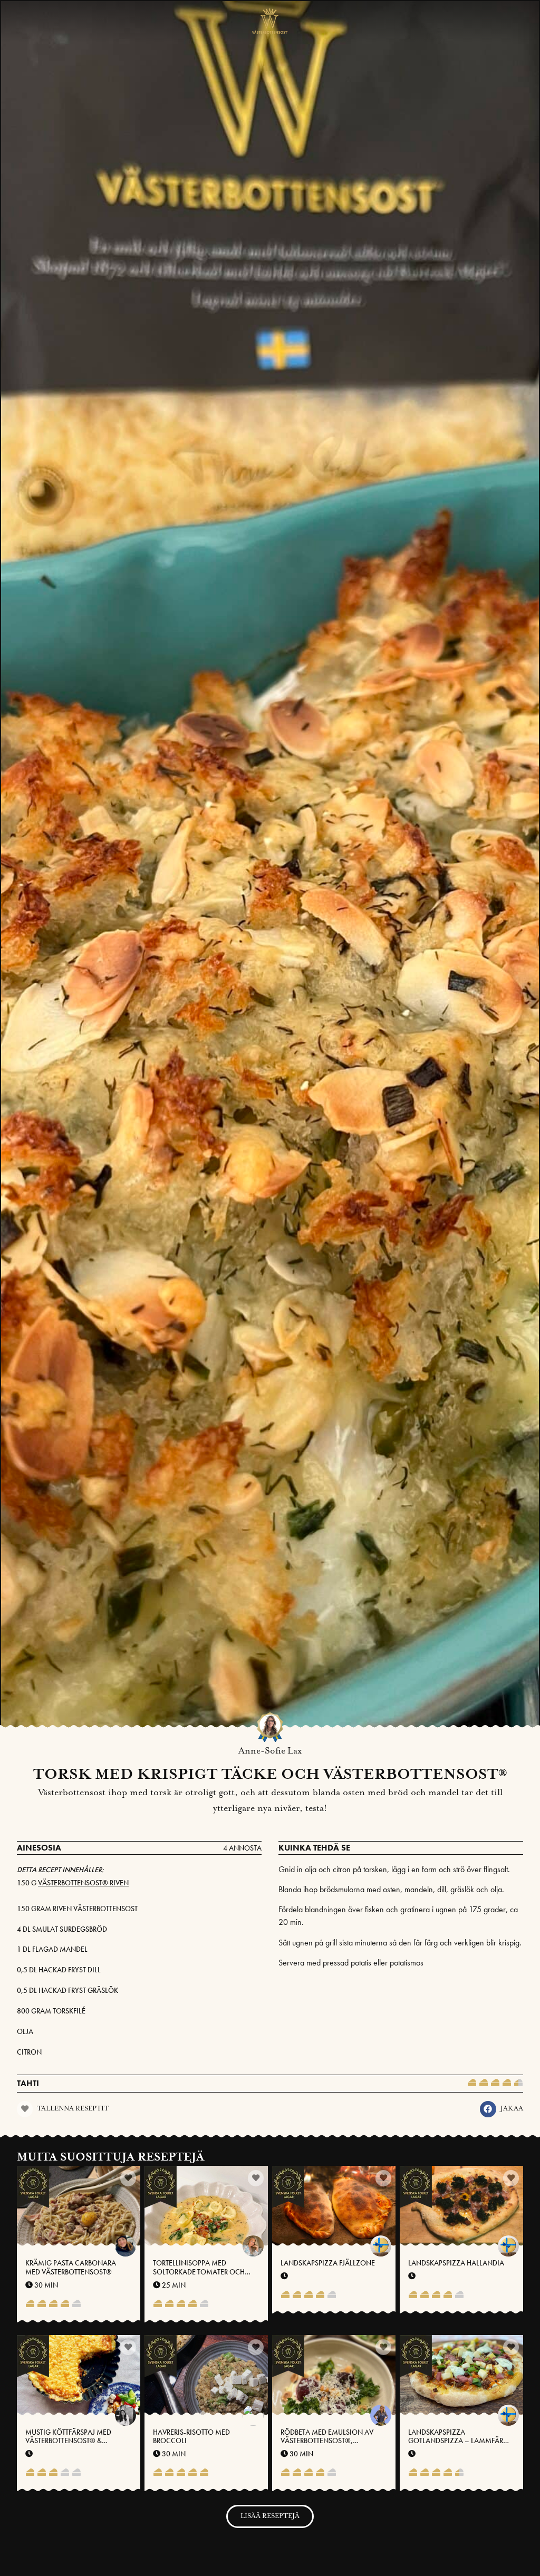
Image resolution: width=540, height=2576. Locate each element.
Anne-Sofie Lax (270, 1751)
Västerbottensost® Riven (83, 1883)
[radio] (472, 2084)
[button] (488, 2109)
